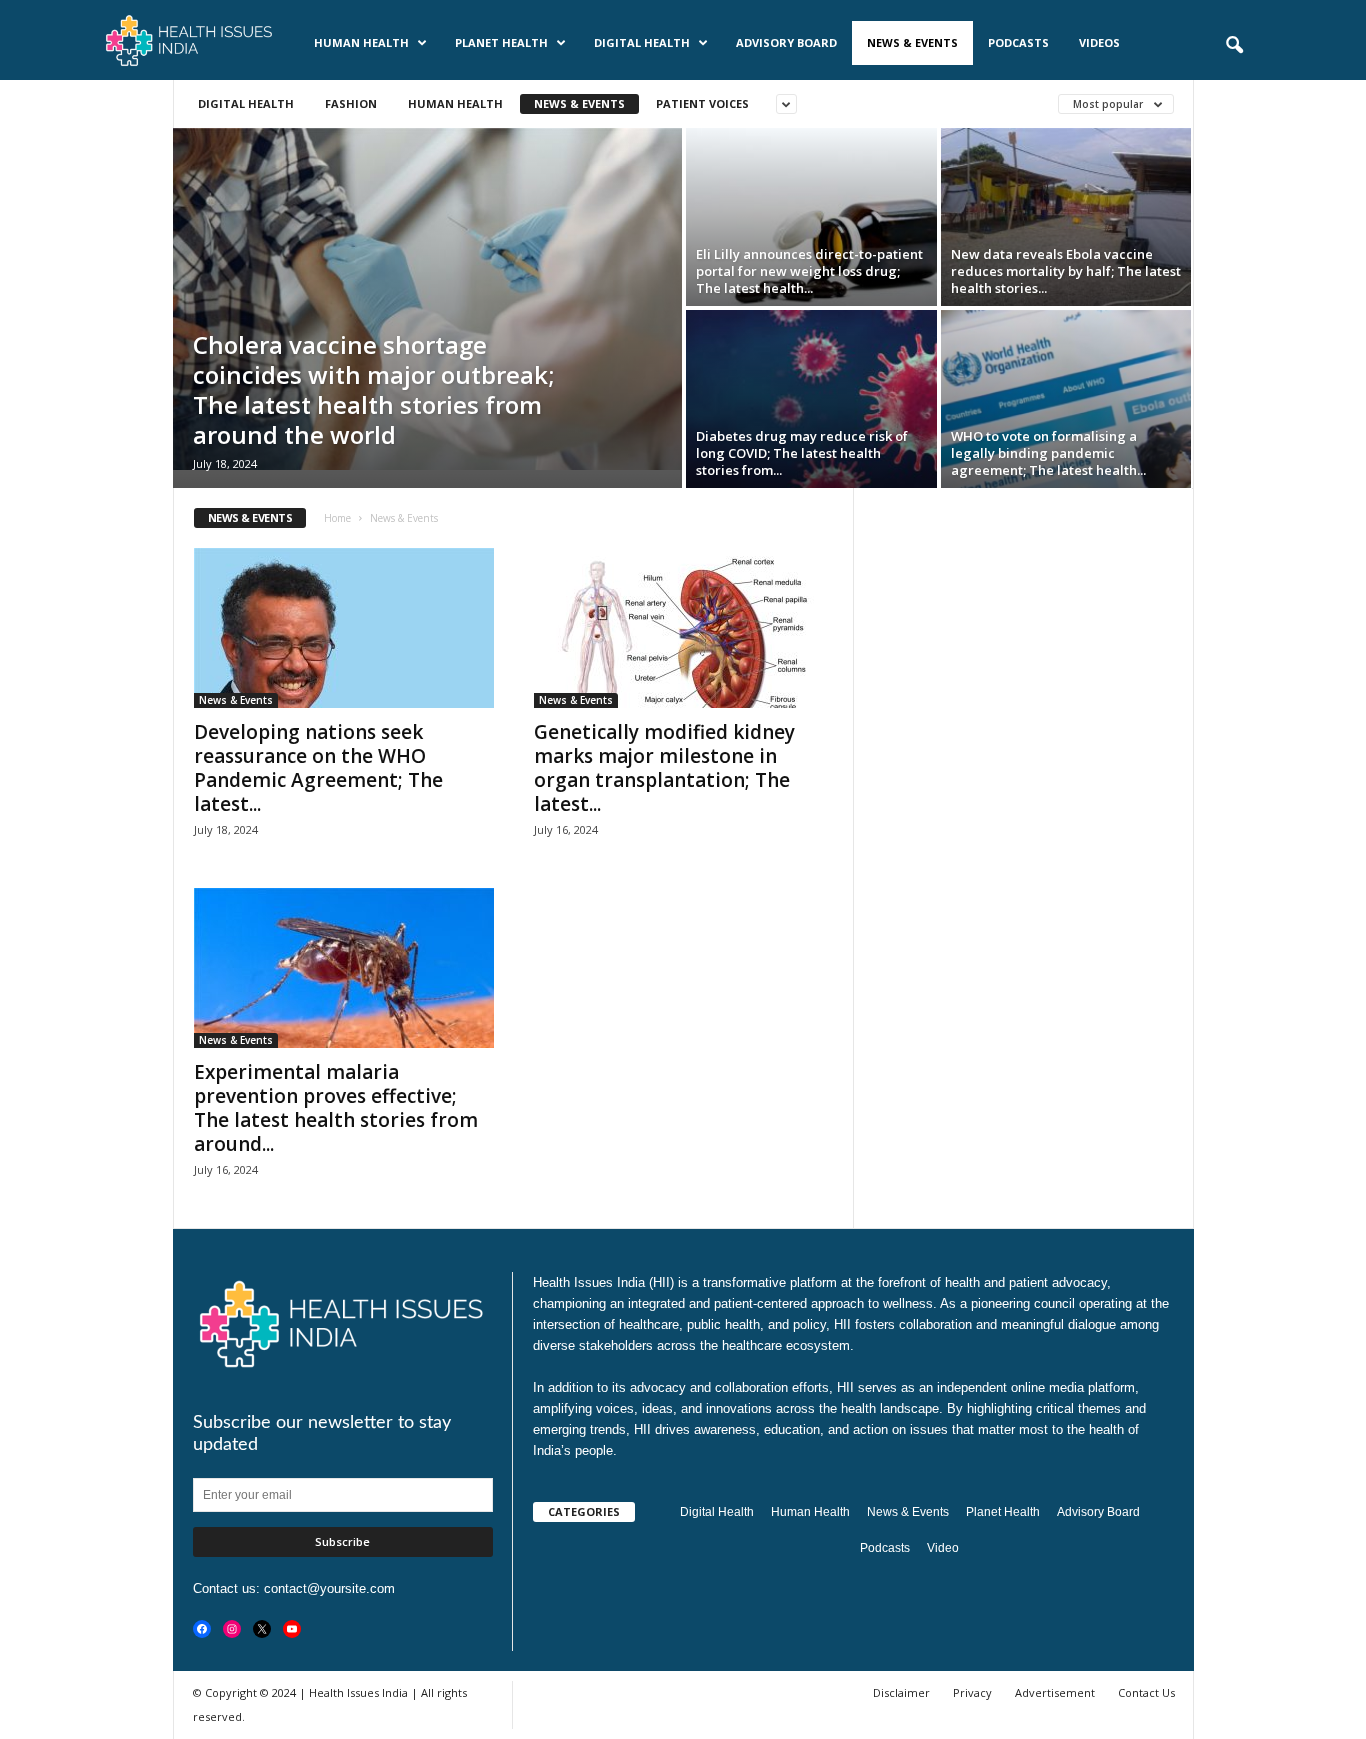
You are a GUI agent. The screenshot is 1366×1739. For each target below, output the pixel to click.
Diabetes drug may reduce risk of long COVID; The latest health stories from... (802, 453)
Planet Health (501, 42)
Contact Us (1146, 1692)
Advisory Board (786, 42)
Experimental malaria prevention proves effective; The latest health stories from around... (336, 1108)
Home (337, 518)
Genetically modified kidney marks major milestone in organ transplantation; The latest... (664, 768)
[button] (1234, 46)
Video (943, 1548)
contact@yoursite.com (329, 1588)
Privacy (972, 1692)
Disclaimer (901, 1692)
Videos (1099, 42)
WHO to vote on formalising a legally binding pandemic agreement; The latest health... (1048, 453)
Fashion (351, 103)
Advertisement (1055, 1692)
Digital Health (642, 42)
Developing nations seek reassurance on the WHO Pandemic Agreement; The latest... (318, 768)
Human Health (361, 42)
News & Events (912, 42)
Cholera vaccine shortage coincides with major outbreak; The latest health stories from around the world (373, 389)
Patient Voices (702, 103)
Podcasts (1018, 42)
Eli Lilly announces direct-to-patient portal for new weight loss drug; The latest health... (809, 271)
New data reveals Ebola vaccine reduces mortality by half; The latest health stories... (1066, 271)
